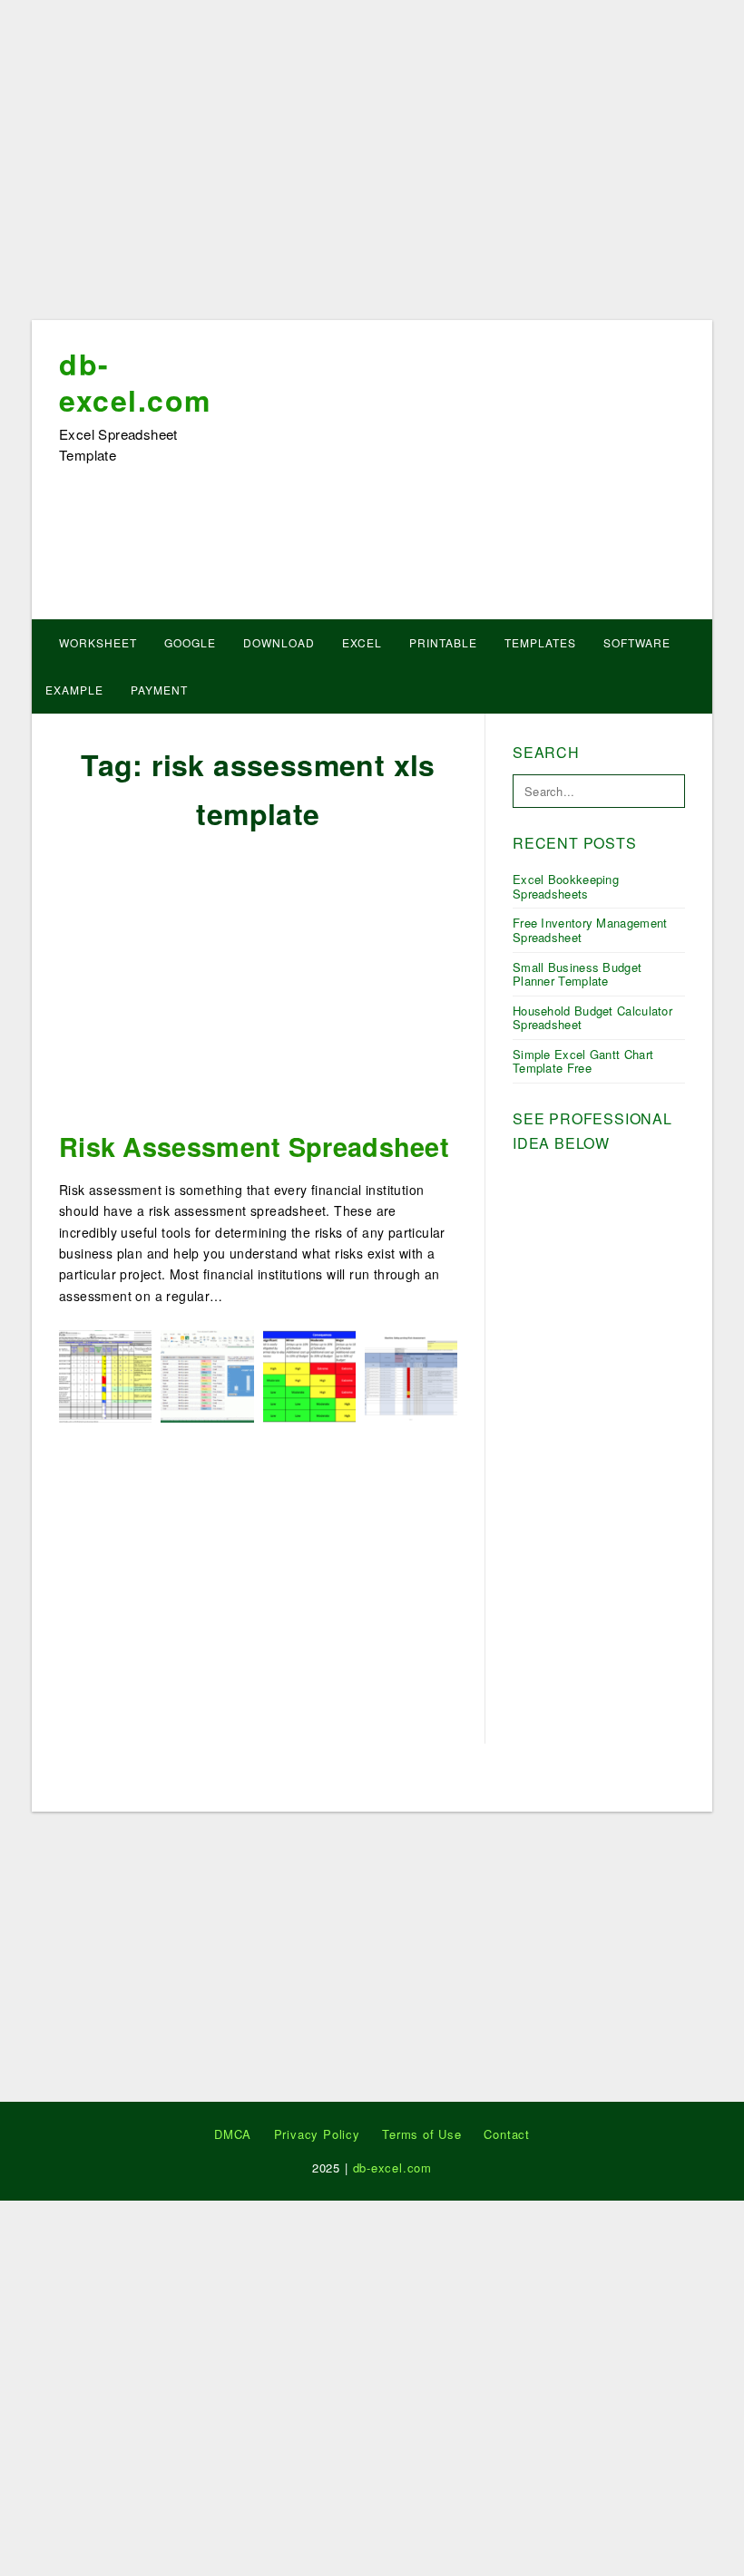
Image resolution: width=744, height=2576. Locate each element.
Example (74, 690)
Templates (540, 642)
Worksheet (98, 642)
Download (279, 642)
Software (637, 642)
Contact (507, 2134)
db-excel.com (135, 382)
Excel (362, 642)
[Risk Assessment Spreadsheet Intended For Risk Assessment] (411, 1375)
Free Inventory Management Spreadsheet (590, 930)
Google (190, 642)
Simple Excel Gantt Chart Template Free (583, 1061)
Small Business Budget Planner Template (577, 974)
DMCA (233, 2134)
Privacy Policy (317, 2134)
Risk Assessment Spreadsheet (254, 1147)
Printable (443, 642)
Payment (159, 690)
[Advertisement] (372, 166)
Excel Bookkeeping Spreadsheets (566, 886)
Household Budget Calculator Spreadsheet (592, 1018)
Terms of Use (422, 2134)
